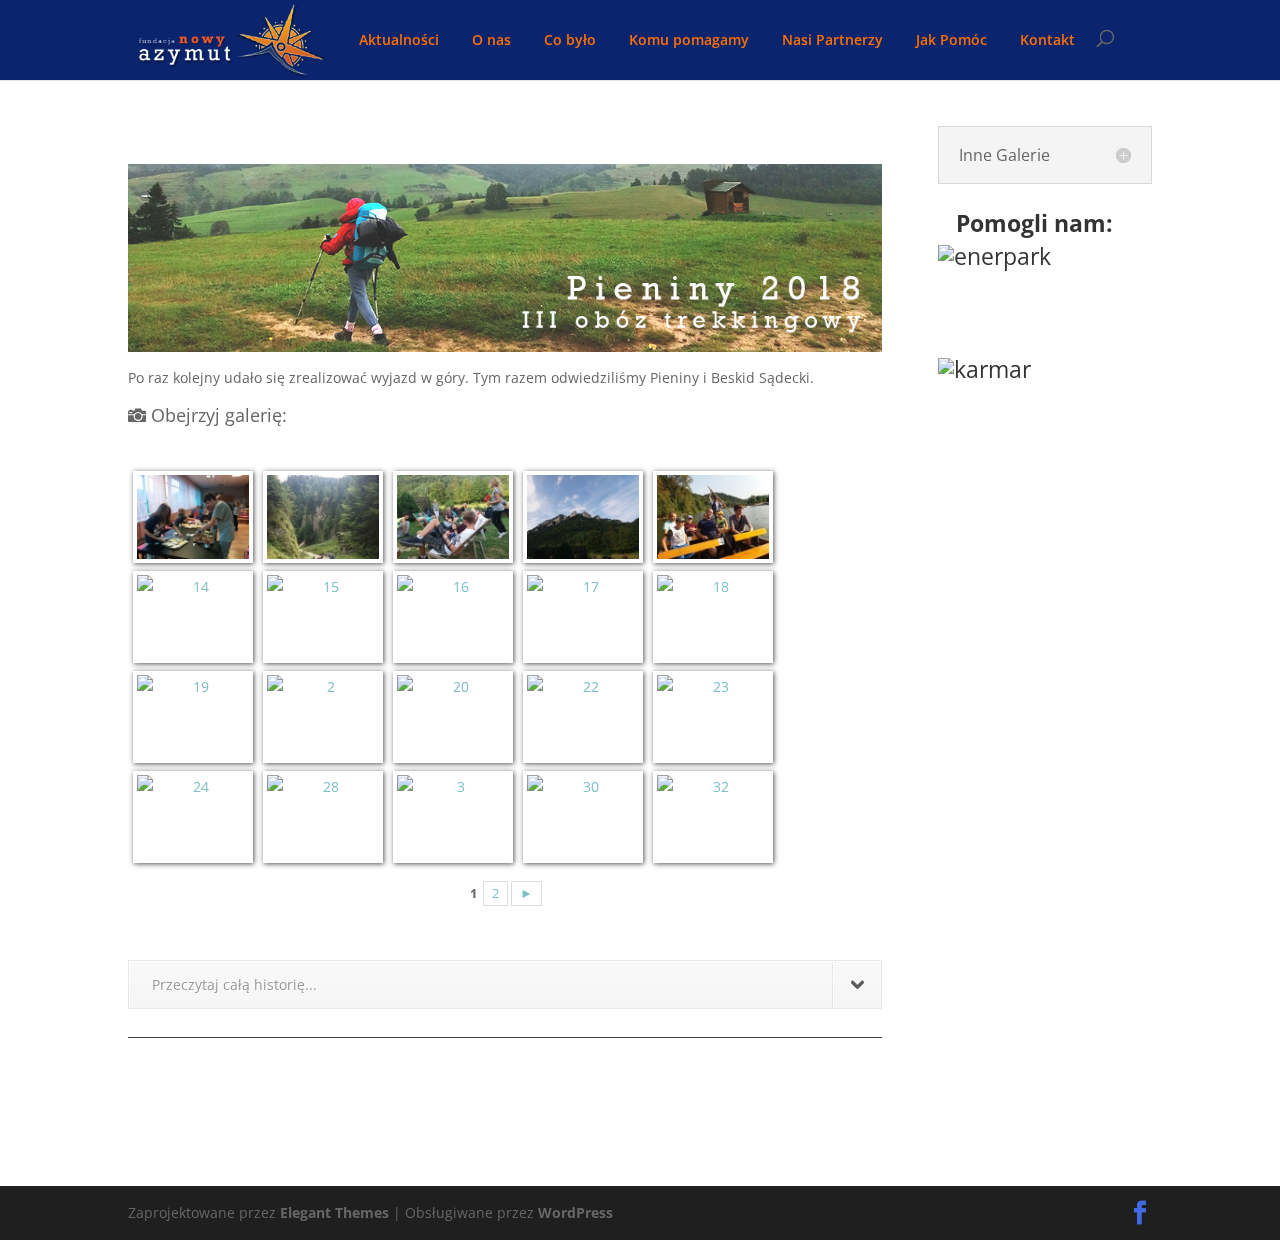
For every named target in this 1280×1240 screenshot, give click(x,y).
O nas (491, 41)
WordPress (575, 1212)
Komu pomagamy (689, 41)
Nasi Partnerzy (832, 41)
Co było (570, 41)
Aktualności (399, 41)
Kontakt (1047, 41)
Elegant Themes (334, 1212)
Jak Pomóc (951, 41)
